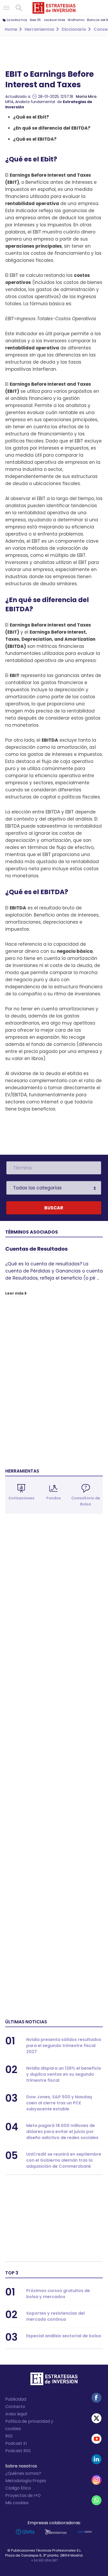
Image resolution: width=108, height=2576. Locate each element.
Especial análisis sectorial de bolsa (64, 2336)
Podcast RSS (18, 2451)
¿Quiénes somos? (23, 2473)
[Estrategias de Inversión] (54, 2380)
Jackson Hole (54, 20)
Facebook (96, 2398)
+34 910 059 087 (44, 2560)
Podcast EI (16, 2443)
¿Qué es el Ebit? (31, 117)
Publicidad (16, 2399)
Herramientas (22, 1471)
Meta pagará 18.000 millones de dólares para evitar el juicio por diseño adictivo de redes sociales (62, 2132)
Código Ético (18, 2488)
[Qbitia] (25, 2532)
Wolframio (76, 20)
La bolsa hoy (17, 20)
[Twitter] (96, 2418)
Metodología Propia (26, 2481)
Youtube (96, 2439)
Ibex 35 (35, 20)
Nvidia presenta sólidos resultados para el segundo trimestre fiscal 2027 (64, 2046)
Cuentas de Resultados (36, 1249)
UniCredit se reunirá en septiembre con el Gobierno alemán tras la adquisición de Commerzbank (64, 2160)
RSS (9, 2436)
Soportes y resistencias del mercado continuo (55, 2316)
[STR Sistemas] (56, 2532)
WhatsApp (96, 2500)
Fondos (54, 1498)
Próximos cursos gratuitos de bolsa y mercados (58, 2294)
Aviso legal (16, 2414)
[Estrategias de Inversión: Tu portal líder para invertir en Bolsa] (54, 8)
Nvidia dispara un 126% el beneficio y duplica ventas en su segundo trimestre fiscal (64, 2074)
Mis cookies (17, 2503)
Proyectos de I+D (23, 2495)
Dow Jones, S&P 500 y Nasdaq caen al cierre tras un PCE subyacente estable (59, 2103)
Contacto (15, 2407)
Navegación (6, 8)
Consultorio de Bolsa (86, 1501)
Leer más (14, 1293)
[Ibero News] (85, 2532)
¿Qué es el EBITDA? (35, 139)
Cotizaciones (21, 1498)
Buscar (19, 8)
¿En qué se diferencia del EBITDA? (52, 128)
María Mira (86, 96)
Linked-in (96, 2459)
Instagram (96, 2480)
